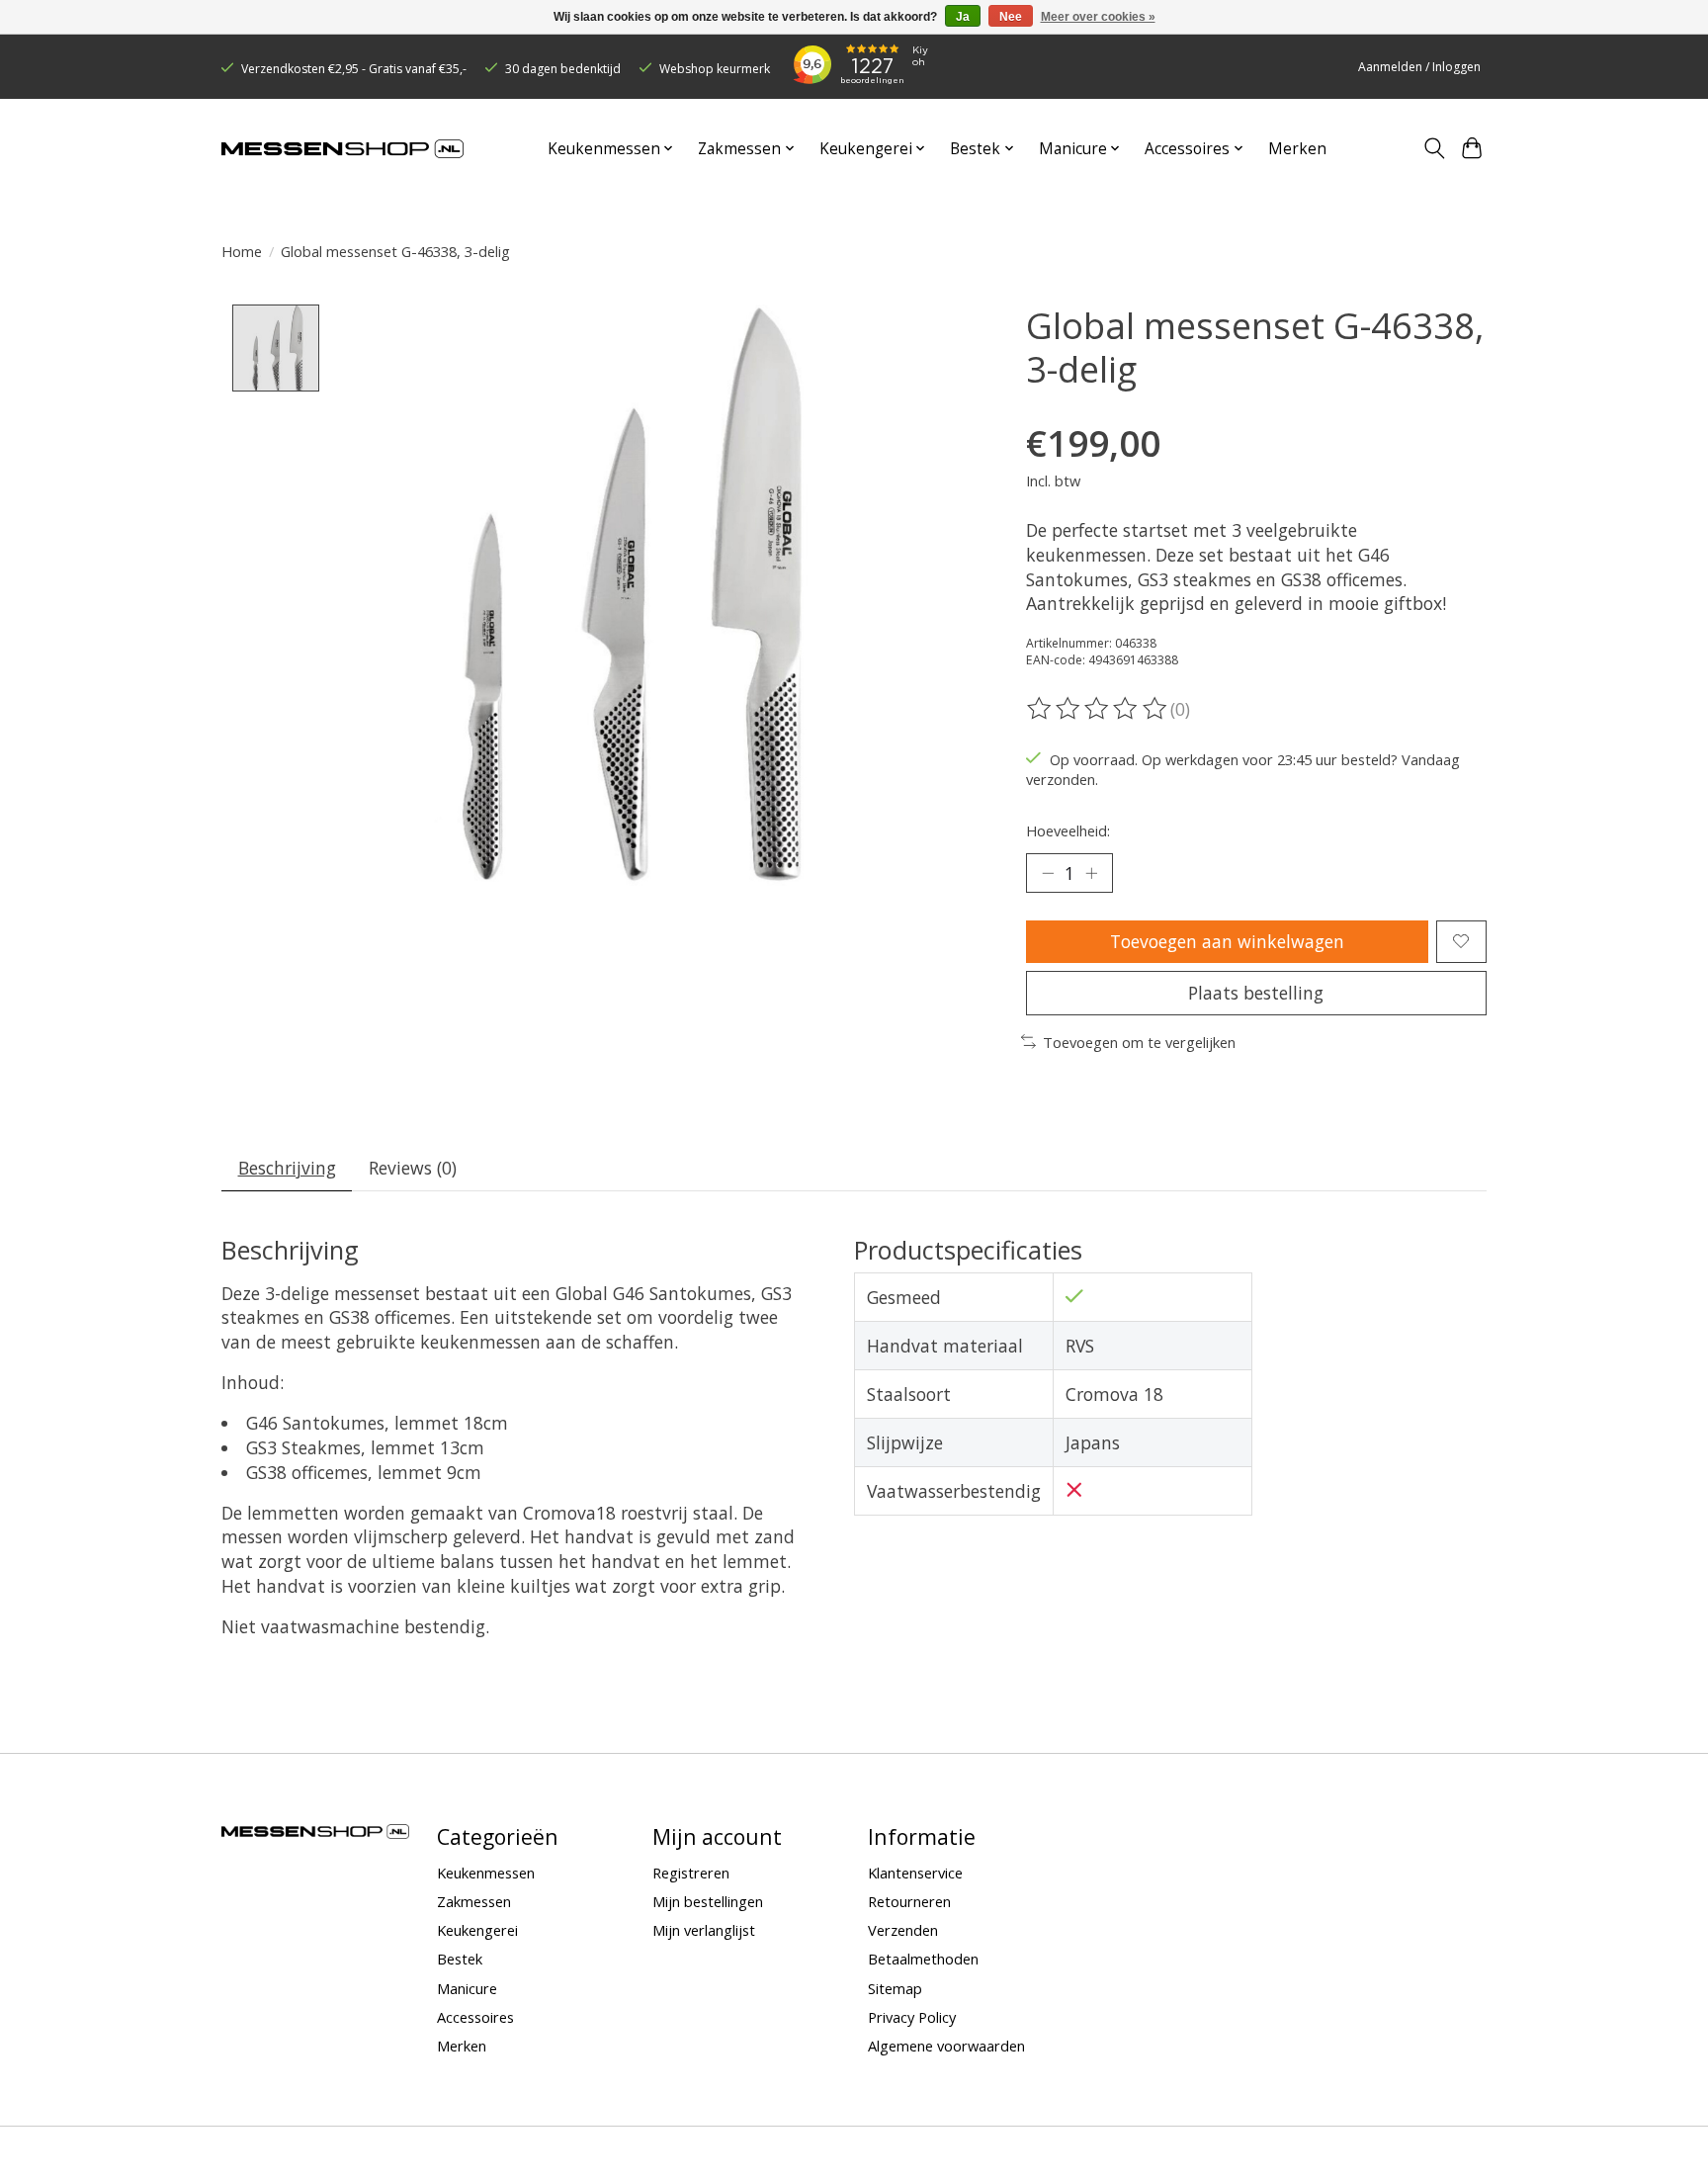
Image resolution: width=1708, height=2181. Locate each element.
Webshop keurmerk (715, 69)
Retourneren (909, 1901)
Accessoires (475, 2017)
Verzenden (903, 1930)
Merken (1297, 149)
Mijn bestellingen (708, 1901)
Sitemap (895, 1988)
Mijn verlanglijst (704, 1930)
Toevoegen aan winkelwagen (1227, 941)
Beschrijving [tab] (287, 1168)
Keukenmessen (486, 1873)
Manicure (467, 1988)
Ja (963, 17)
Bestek (460, 1959)
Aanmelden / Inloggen (1419, 67)
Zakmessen (474, 1901)
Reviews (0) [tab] (413, 1168)
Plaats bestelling (1256, 993)
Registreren (691, 1873)
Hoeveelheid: (1068, 830)
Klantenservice (915, 1873)
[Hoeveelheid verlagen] (1048, 873)
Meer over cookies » (1098, 17)
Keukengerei (477, 1930)
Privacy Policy (912, 2017)
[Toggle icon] (1434, 148)
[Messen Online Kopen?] (342, 149)
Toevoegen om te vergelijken (1139, 1042)
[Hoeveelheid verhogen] (1091, 873)
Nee (1011, 17)
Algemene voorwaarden (946, 2046)
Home (242, 251)
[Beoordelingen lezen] (1098, 709)
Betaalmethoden (923, 1959)
